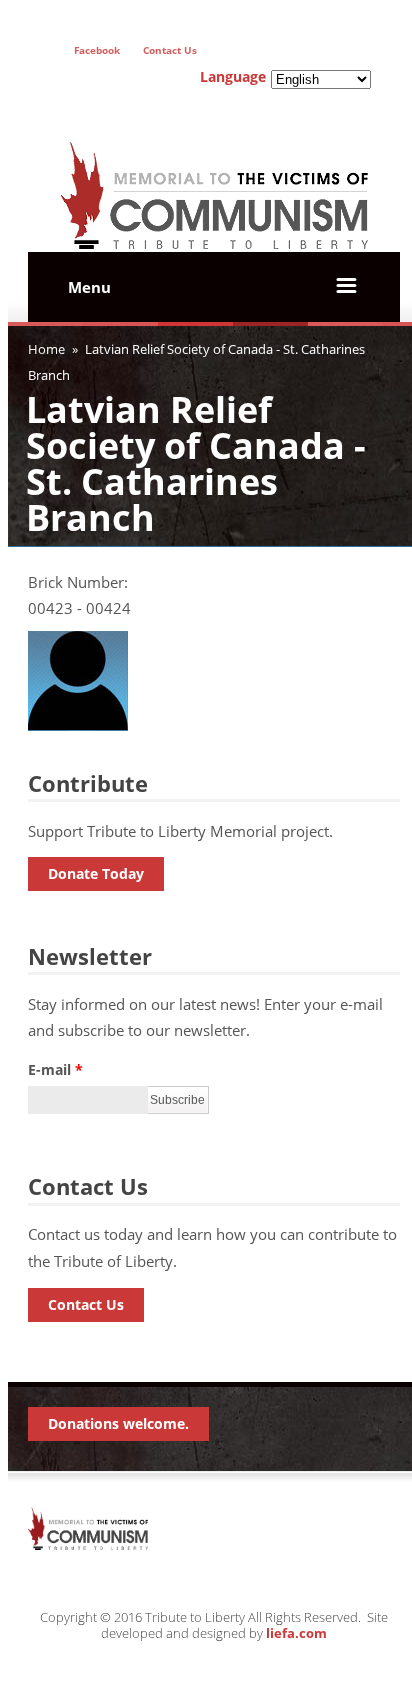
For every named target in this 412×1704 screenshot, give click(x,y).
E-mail (55, 1069)
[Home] (214, 225)
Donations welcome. (118, 1423)
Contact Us (86, 1304)
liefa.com (296, 1633)
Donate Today (96, 873)
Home (46, 349)
